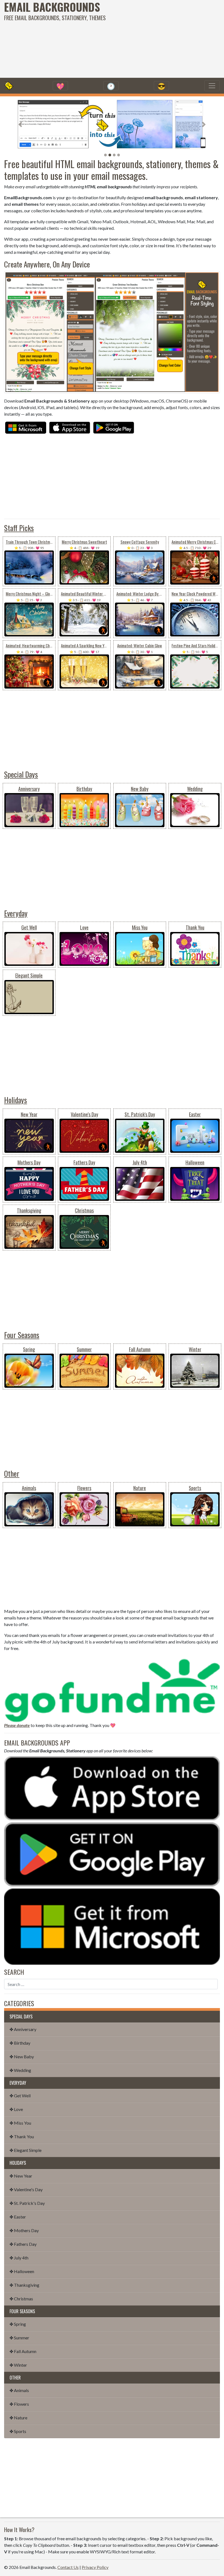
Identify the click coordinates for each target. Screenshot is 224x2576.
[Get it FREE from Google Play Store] (114, 427)
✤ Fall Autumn (23, 2351)
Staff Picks (19, 528)
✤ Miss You (20, 2123)
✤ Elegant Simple (26, 2150)
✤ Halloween (22, 2271)
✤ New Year (21, 2176)
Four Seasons (22, 1335)
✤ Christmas (21, 2299)
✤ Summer (19, 2338)
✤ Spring (18, 2324)
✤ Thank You (22, 2136)
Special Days (21, 774)
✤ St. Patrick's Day (27, 2203)
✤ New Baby (22, 2057)
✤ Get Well (20, 2096)
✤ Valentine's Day (26, 2189)
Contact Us (68, 2567)
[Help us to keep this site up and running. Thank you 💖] (112, 1689)
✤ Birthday (20, 2043)
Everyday (16, 913)
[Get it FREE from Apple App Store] (70, 427)
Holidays (16, 1100)
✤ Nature (18, 2418)
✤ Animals (19, 2390)
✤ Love (16, 2109)
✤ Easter (18, 2217)
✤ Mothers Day (24, 2230)
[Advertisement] (151, 38)
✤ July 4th (19, 2258)
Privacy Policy (95, 2567)
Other (12, 1473)
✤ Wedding (20, 2070)
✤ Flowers (19, 2404)
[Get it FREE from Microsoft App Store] (26, 427)
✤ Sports (18, 2431)
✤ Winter (18, 2365)
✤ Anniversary (23, 2029)
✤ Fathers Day (23, 2244)
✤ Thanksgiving (24, 2285)
